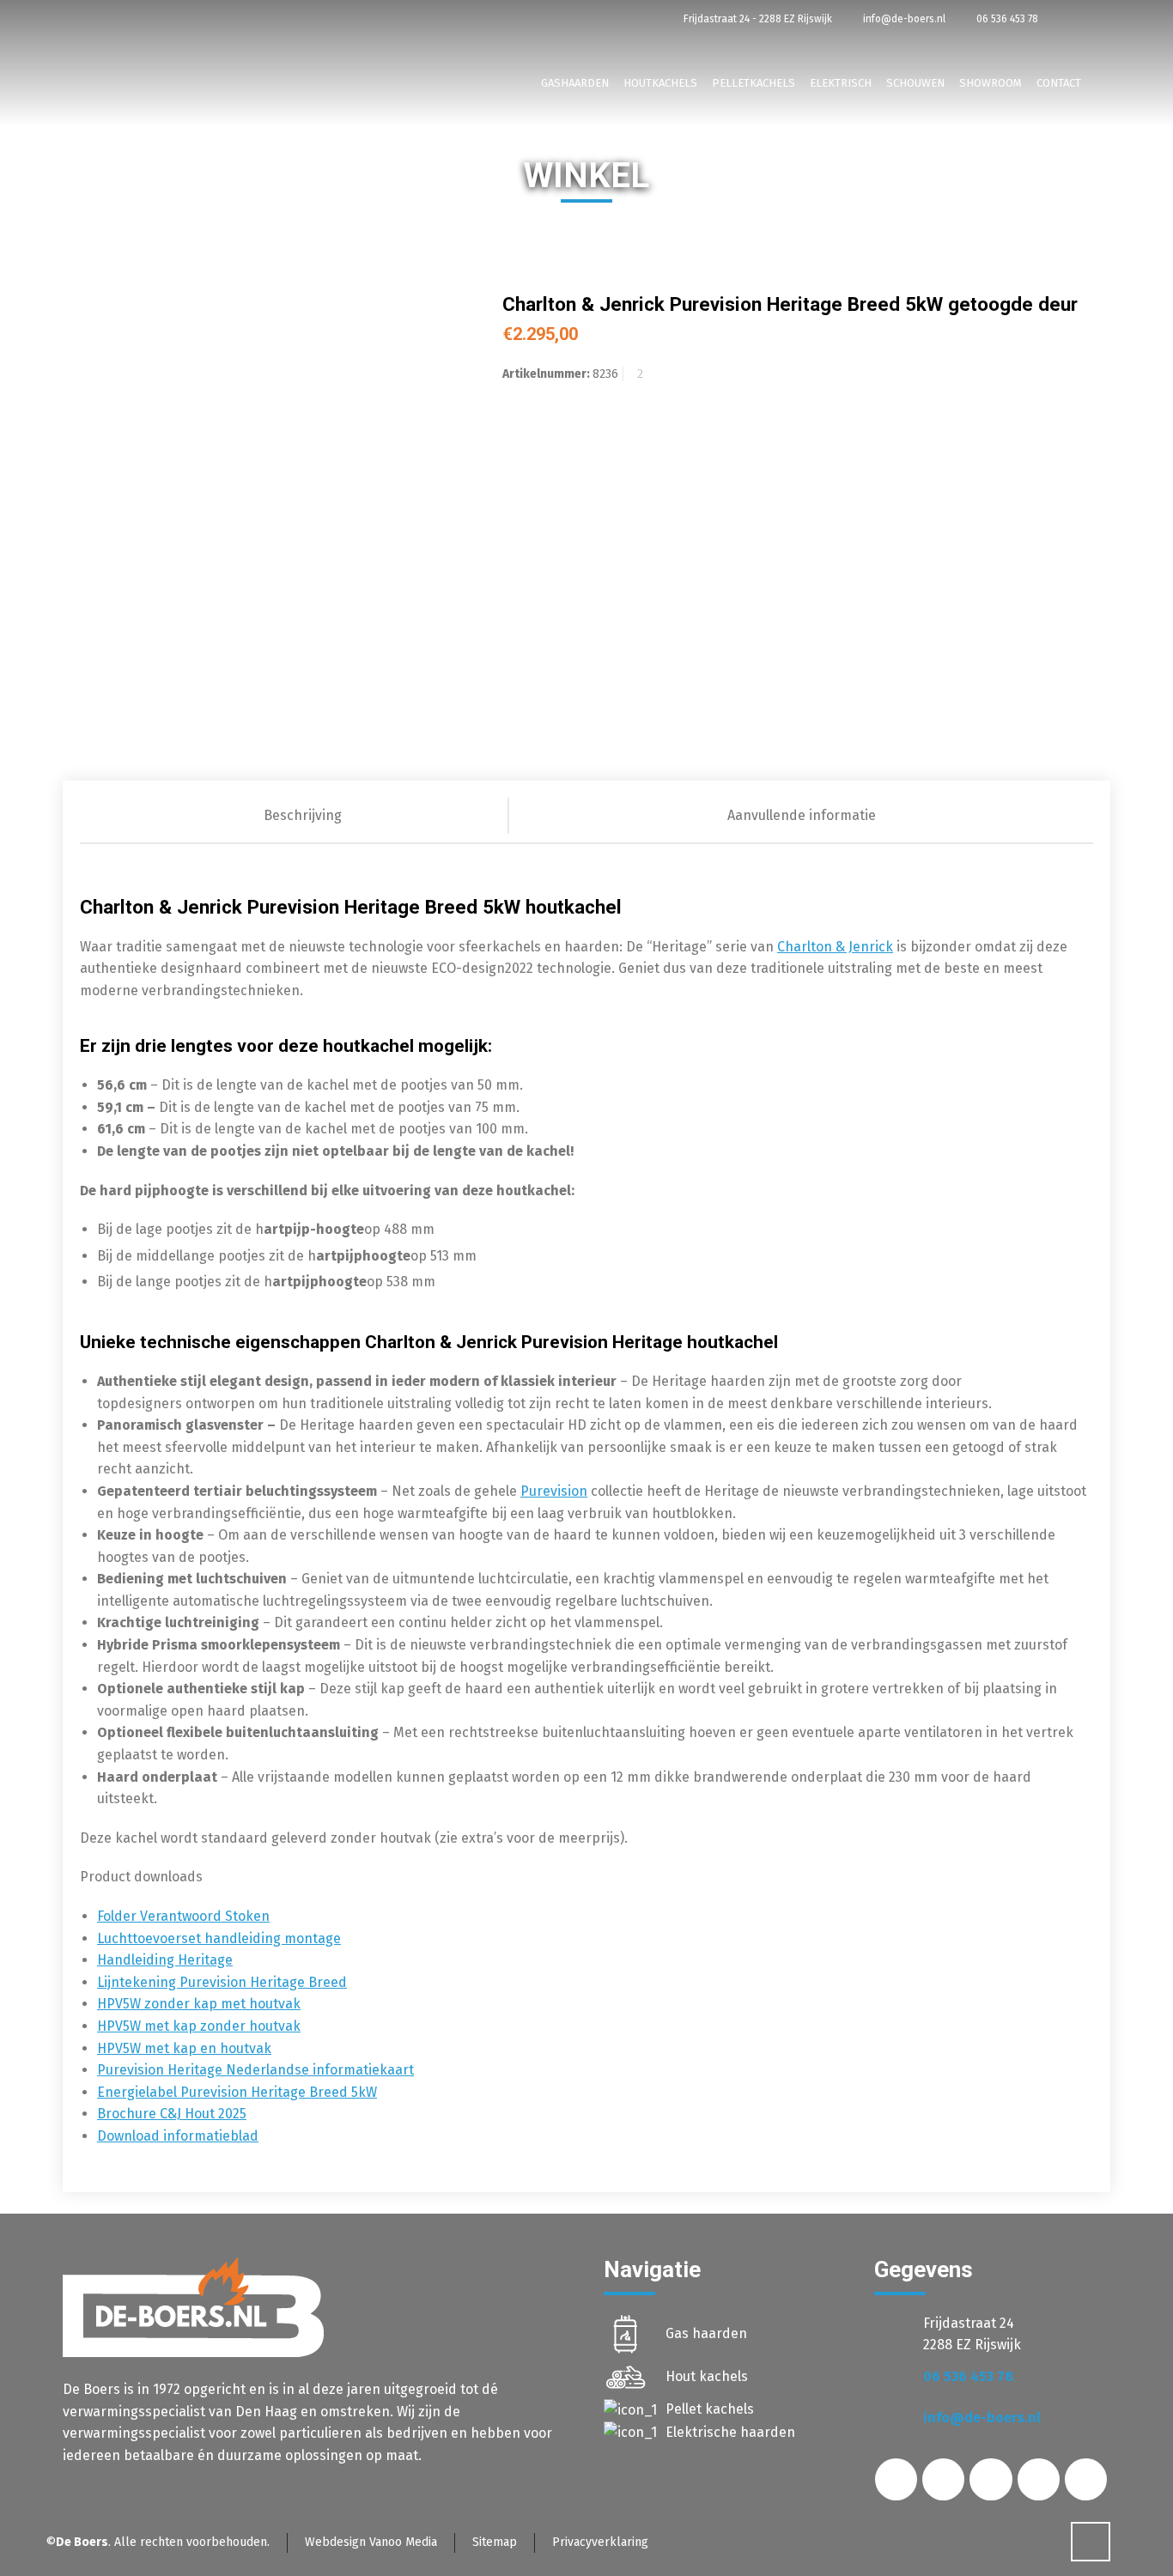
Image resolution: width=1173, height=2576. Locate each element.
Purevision (554, 1491)
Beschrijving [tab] (303, 815)
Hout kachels (707, 2376)
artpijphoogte (363, 1256)
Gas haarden (706, 2333)
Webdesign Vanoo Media (371, 2542)
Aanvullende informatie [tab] (802, 815)
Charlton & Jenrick (835, 947)
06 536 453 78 (1006, 19)
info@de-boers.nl (903, 19)
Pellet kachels (710, 2409)
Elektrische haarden (730, 2432)
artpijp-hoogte (314, 1229)
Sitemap (495, 2542)
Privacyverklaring (600, 2542)
